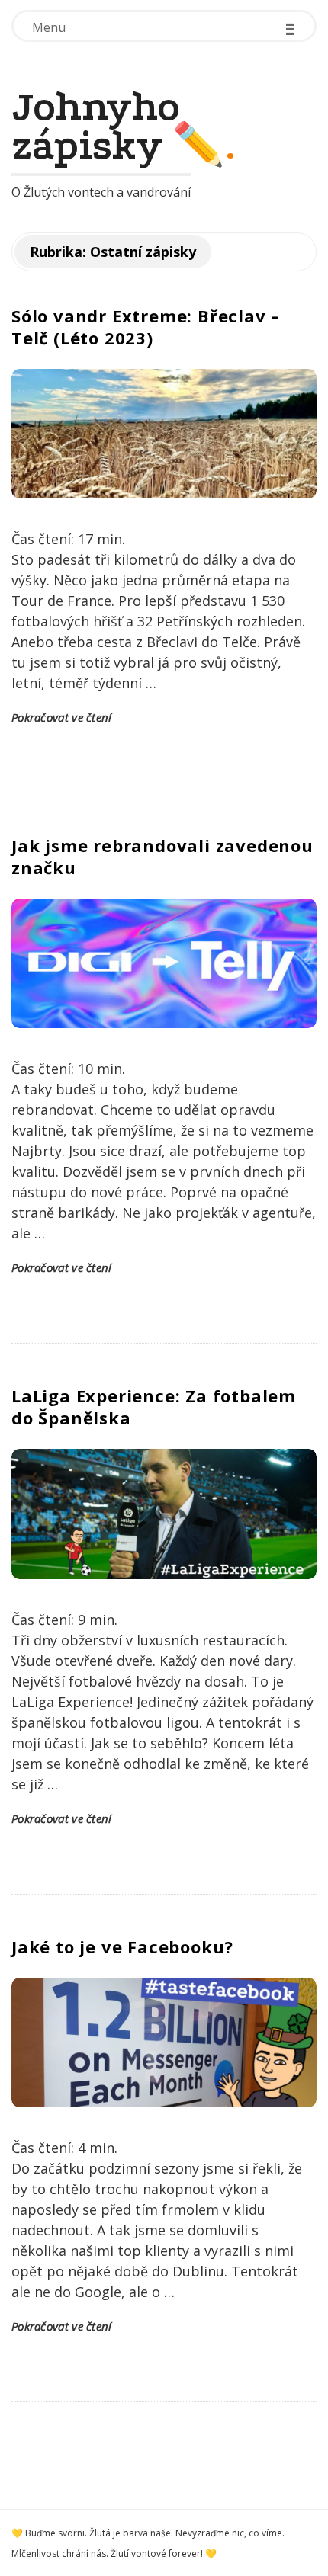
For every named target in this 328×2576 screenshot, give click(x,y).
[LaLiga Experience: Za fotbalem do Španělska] (164, 1514)
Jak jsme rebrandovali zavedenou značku (162, 856)
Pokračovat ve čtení (62, 717)
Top (315, 2563)
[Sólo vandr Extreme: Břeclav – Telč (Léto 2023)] (164, 434)
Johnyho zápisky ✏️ (118, 127)
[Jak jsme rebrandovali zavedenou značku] (164, 963)
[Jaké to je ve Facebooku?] (164, 2043)
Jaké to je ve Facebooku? (122, 1946)
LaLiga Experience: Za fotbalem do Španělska (154, 1407)
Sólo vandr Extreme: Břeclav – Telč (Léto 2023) (146, 327)
